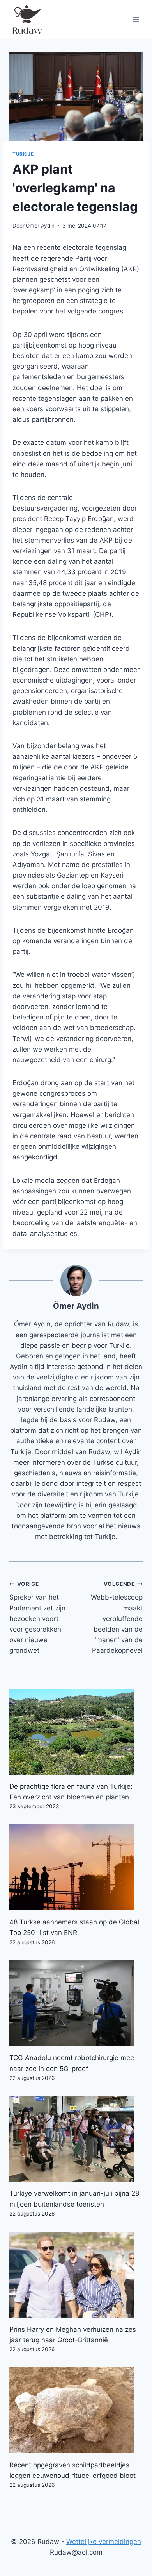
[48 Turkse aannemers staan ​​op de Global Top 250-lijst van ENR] (76, 1867)
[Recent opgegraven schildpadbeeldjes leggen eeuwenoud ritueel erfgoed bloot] (76, 2410)
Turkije (23, 154)
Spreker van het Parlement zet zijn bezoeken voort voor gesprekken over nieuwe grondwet (37, 1618)
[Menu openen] (135, 19)
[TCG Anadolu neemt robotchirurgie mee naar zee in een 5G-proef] (76, 2003)
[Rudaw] (27, 20)
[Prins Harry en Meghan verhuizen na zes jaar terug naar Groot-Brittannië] (76, 2275)
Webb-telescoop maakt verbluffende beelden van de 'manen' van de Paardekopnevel (117, 1618)
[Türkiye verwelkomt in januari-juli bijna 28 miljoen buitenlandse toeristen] (76, 2139)
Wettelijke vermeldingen (104, 2542)
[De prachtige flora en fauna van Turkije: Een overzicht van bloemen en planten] (76, 1732)
